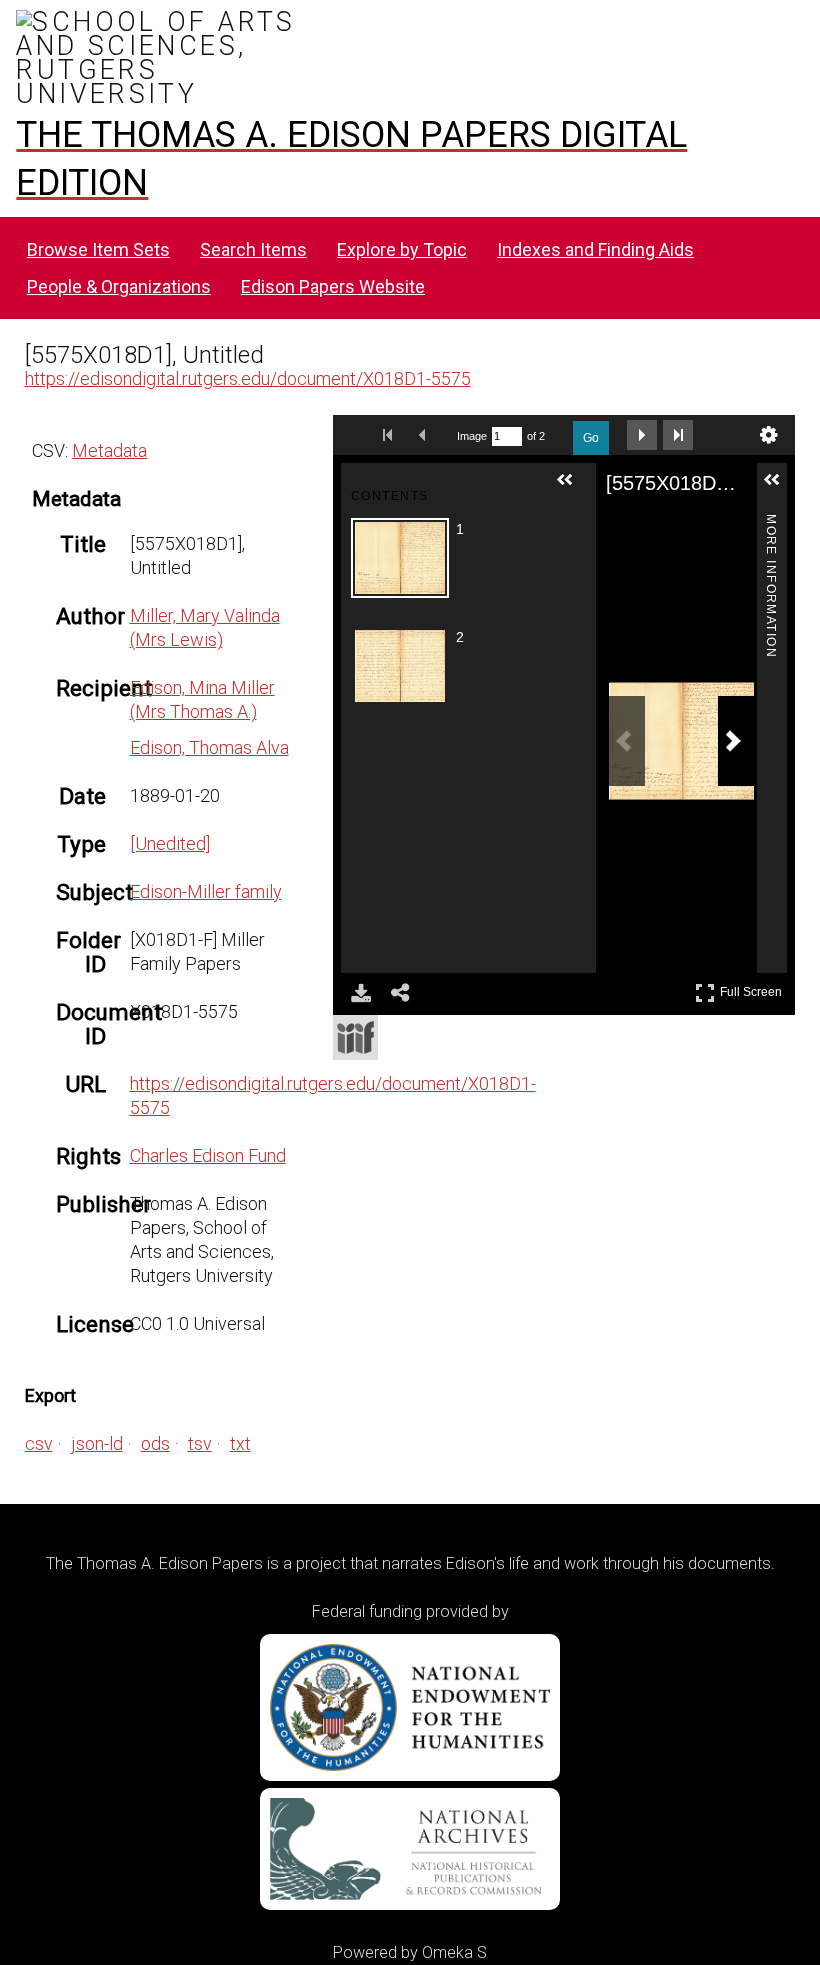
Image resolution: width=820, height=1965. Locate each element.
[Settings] (769, 435)
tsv (200, 1443)
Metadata (109, 450)
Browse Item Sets (98, 249)
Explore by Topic (402, 249)
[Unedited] (170, 843)
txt (240, 1443)
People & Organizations (119, 286)
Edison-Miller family (206, 891)
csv (39, 1443)
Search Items (253, 249)
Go (591, 438)
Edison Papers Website (333, 286)
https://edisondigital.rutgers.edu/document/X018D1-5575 (248, 378)
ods (155, 1443)
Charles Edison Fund (208, 1155)
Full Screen (753, 988)
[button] (573, 488)
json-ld (97, 1443)
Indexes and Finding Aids (595, 249)
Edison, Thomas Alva (209, 747)
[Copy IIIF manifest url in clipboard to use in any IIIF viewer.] (355, 1037)
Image (472, 436)
